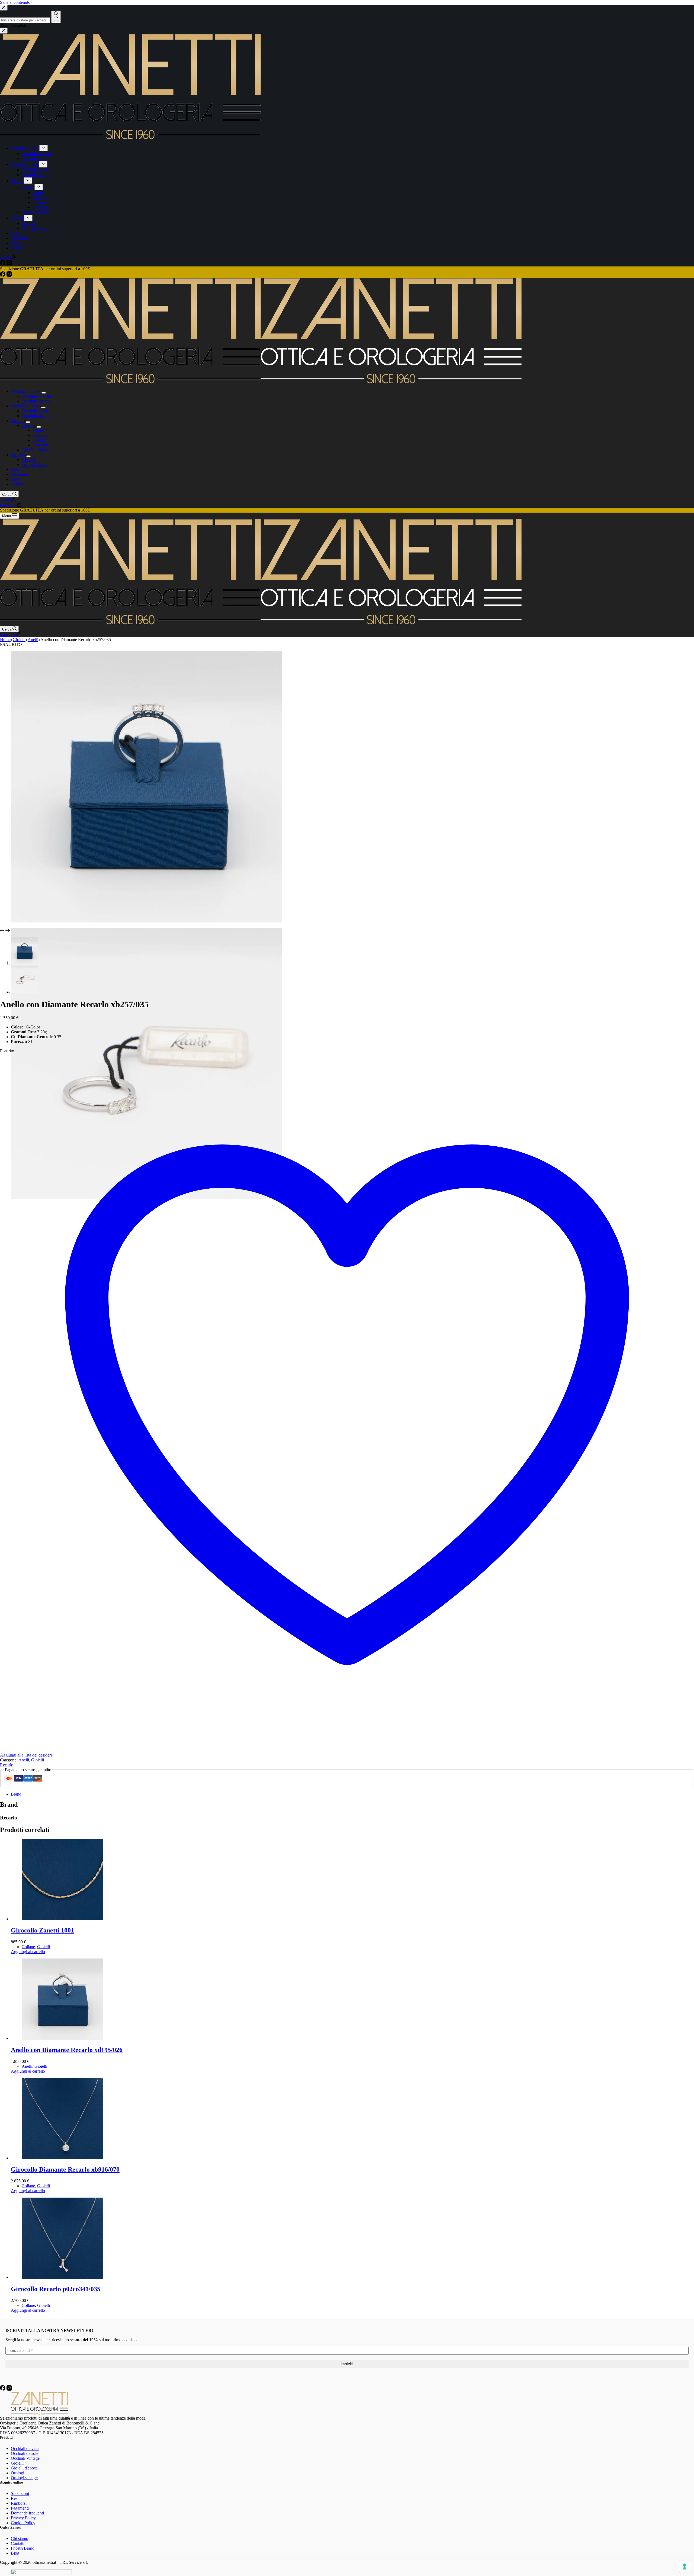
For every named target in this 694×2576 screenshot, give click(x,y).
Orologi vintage (24, 2478)
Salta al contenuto (15, 2)
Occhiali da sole (35, 411)
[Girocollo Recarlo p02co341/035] (62, 2277)
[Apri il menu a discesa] (44, 393)
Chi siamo (20, 474)
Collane (39, 440)
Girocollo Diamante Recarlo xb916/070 (65, 2169)
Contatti (18, 484)
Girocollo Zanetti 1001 (42, 1930)
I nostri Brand (23, 2548)
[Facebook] (3, 275)
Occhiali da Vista (36, 396)
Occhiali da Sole (25, 406)
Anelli (38, 430)
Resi (15, 2498)
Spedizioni (20, 2493)
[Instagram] (9, 275)
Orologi (17, 455)
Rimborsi (19, 2503)
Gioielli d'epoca (24, 2468)
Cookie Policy (23, 2523)
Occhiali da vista (25, 391)
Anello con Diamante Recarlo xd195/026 (67, 2050)
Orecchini (41, 445)
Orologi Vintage (36, 464)
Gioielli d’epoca (35, 450)
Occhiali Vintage (36, 401)
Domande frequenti (27, 2513)
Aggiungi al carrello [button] (28, 1952)
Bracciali (40, 435)
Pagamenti (20, 2508)
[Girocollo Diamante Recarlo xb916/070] (62, 2158)
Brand (16, 469)
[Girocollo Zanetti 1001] (62, 1919)
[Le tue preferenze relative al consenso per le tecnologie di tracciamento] (685, 2567)
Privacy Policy (23, 2518)
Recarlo (7, 1765)
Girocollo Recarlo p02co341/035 (56, 2289)
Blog (15, 479)
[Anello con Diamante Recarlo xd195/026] (62, 2038)
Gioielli (17, 421)
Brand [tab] (16, 1794)
